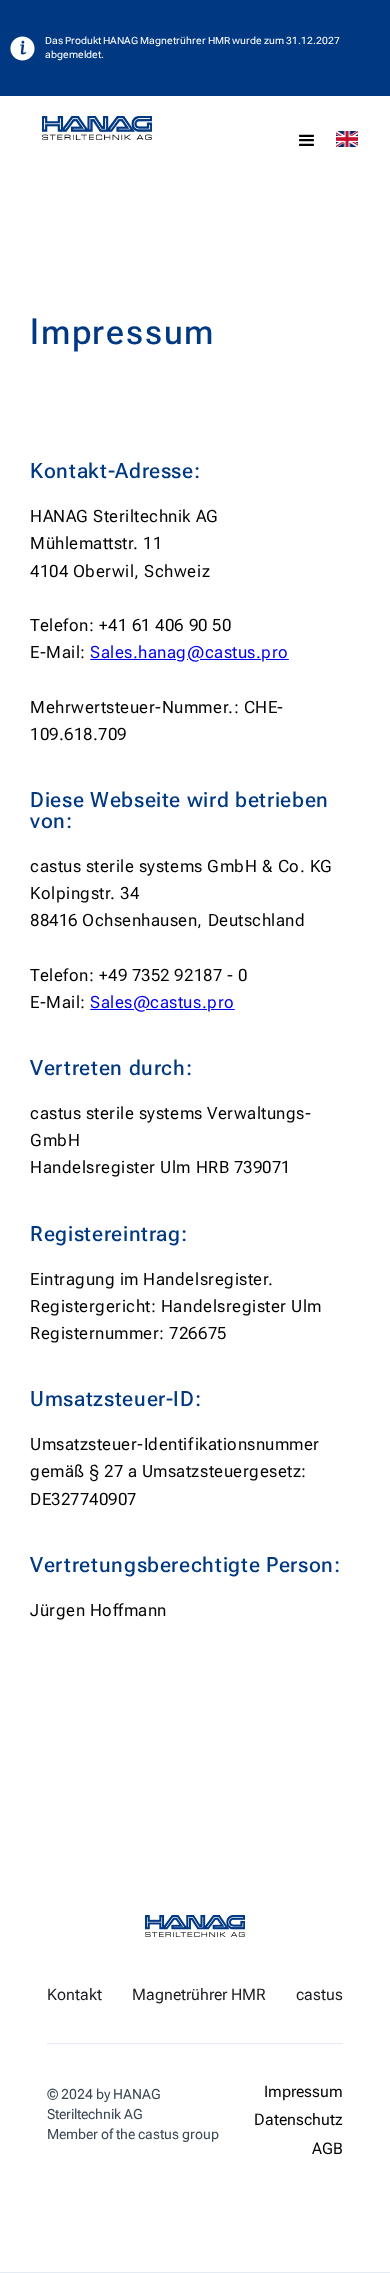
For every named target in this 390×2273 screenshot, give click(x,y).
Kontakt (74, 1995)
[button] (307, 141)
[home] (137, 128)
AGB (327, 2149)
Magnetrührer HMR (199, 1995)
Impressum (303, 2092)
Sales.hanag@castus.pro (189, 652)
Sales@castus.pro (162, 1002)
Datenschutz (298, 2120)
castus (319, 1995)
